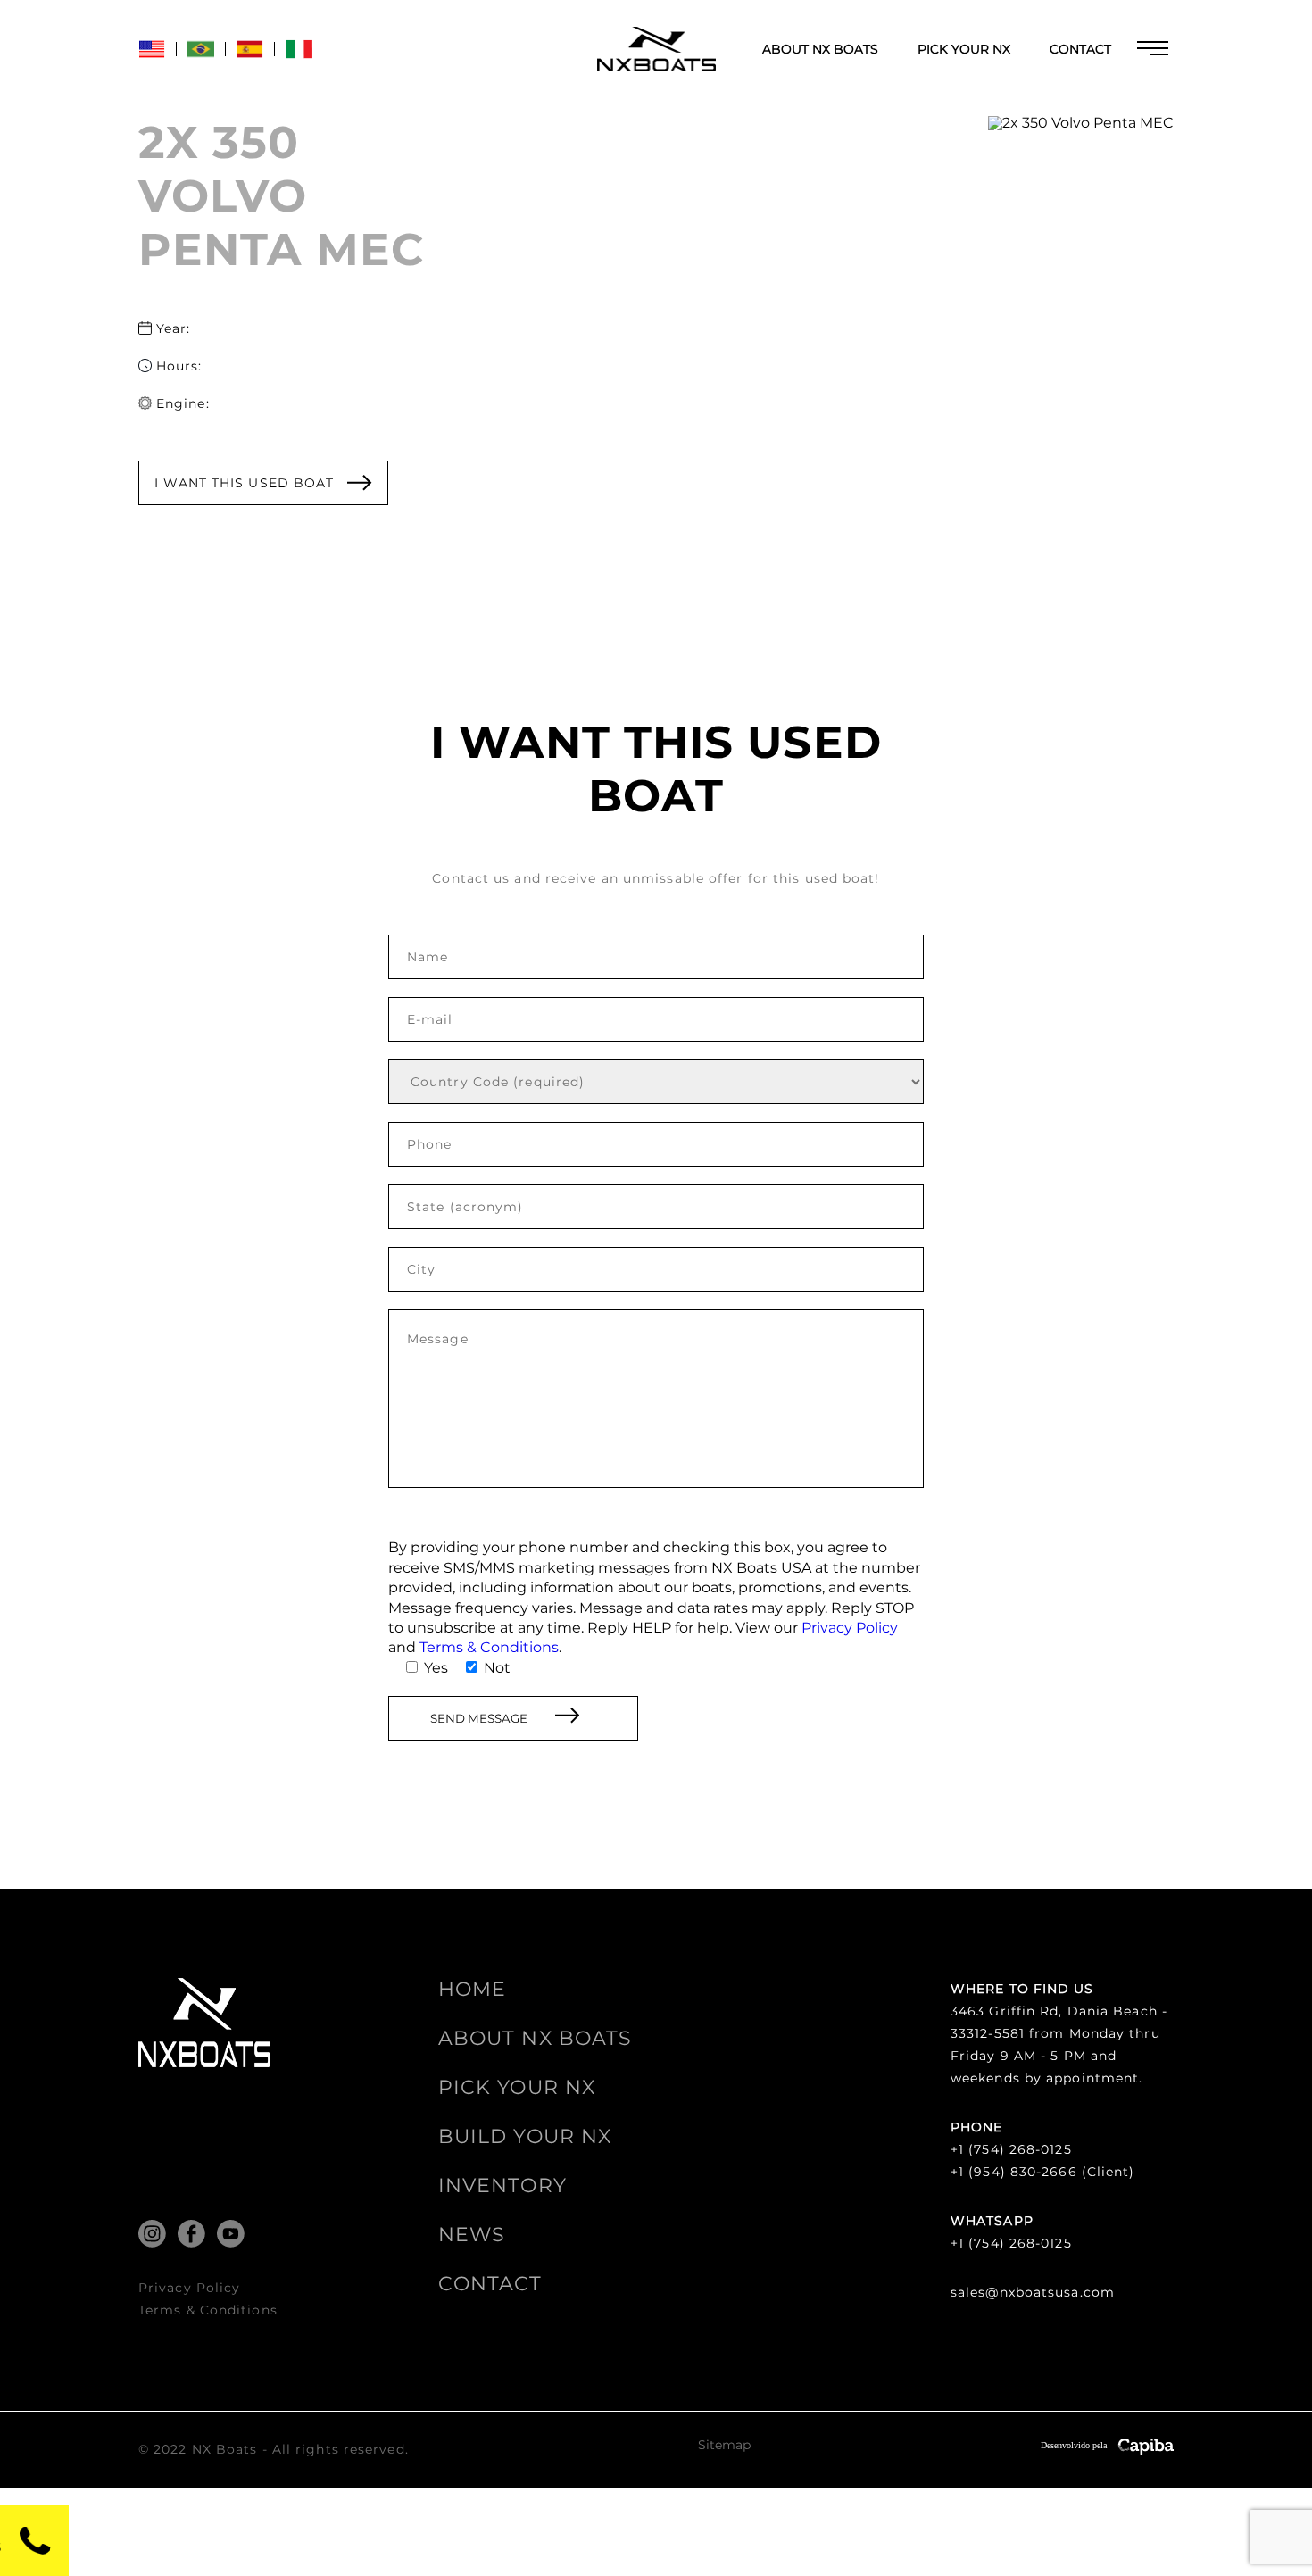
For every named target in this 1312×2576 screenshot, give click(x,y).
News (472, 2235)
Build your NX (525, 2136)
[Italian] (299, 58)
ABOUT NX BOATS (820, 49)
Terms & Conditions (489, 1647)
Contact (1080, 49)
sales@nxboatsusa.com (1033, 2292)
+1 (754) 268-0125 (1011, 2149)
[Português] (201, 58)
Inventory (502, 2185)
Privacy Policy (850, 1628)
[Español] (250, 58)
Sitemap (724, 2446)
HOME (472, 1989)
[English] (152, 58)
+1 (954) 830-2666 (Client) (1043, 2172)
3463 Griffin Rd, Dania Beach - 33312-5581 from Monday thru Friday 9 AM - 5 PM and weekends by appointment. (1059, 2044)
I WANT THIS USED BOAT (244, 483)
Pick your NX (964, 49)
